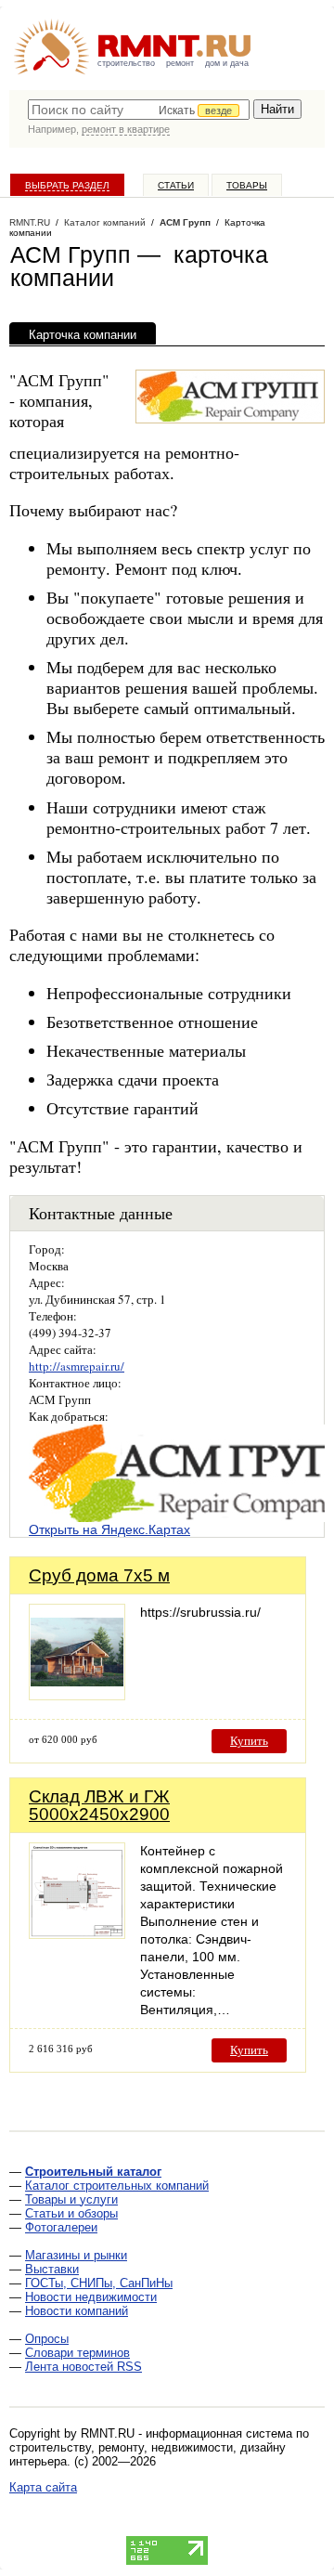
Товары (247, 185)
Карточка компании (83, 335)
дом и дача (227, 63)
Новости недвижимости (91, 2297)
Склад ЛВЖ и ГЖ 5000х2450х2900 (99, 1805)
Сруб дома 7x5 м (99, 1575)
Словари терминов (77, 2353)
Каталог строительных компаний (117, 2186)
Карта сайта (43, 2487)
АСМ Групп (185, 222)
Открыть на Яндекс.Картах (109, 1529)
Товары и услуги (71, 2199)
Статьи (176, 185)
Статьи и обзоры (71, 2213)
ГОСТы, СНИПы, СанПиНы (99, 2283)
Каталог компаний (105, 222)
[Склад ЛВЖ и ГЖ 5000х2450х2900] (77, 1934)
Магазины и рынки (76, 2255)
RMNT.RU (30, 222)
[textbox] (139, 110)
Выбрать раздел (67, 185)
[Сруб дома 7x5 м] (77, 1695)
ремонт (180, 63)
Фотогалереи (61, 2227)
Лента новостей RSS (83, 2367)
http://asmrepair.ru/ (77, 1366)
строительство (126, 63)
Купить (249, 1741)
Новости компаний (77, 2311)
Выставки (52, 2269)
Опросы (47, 2339)
